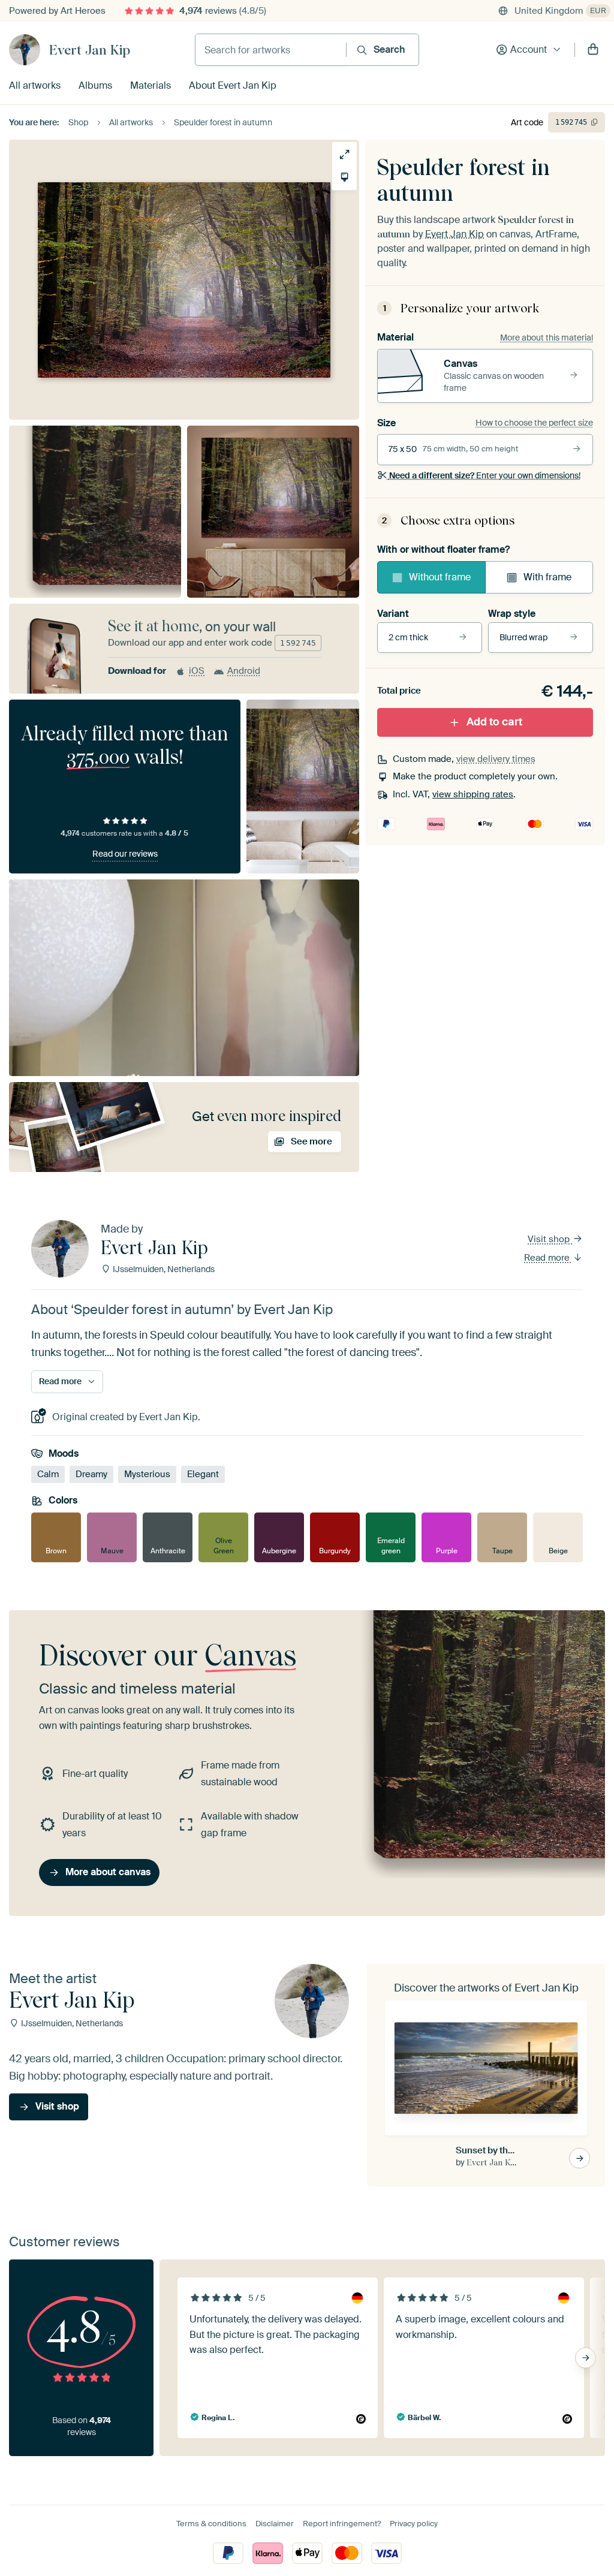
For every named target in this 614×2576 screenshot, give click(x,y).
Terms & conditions (211, 2524)
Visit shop (550, 1239)
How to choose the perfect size (534, 423)
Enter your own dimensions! (485, 475)
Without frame (440, 577)
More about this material (547, 338)
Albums (95, 85)
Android (244, 671)
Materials (151, 85)
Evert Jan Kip (90, 50)
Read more (548, 1258)
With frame (547, 577)
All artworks (35, 85)
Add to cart (494, 722)
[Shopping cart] (593, 50)
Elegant (203, 1474)
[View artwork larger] (344, 154)
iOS (197, 671)
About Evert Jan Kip (233, 85)
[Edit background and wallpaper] (344, 177)
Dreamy (91, 1474)
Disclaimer (275, 2524)
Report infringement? (342, 2524)
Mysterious (147, 1474)
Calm (48, 1474)
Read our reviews (125, 854)
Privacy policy (414, 2524)
